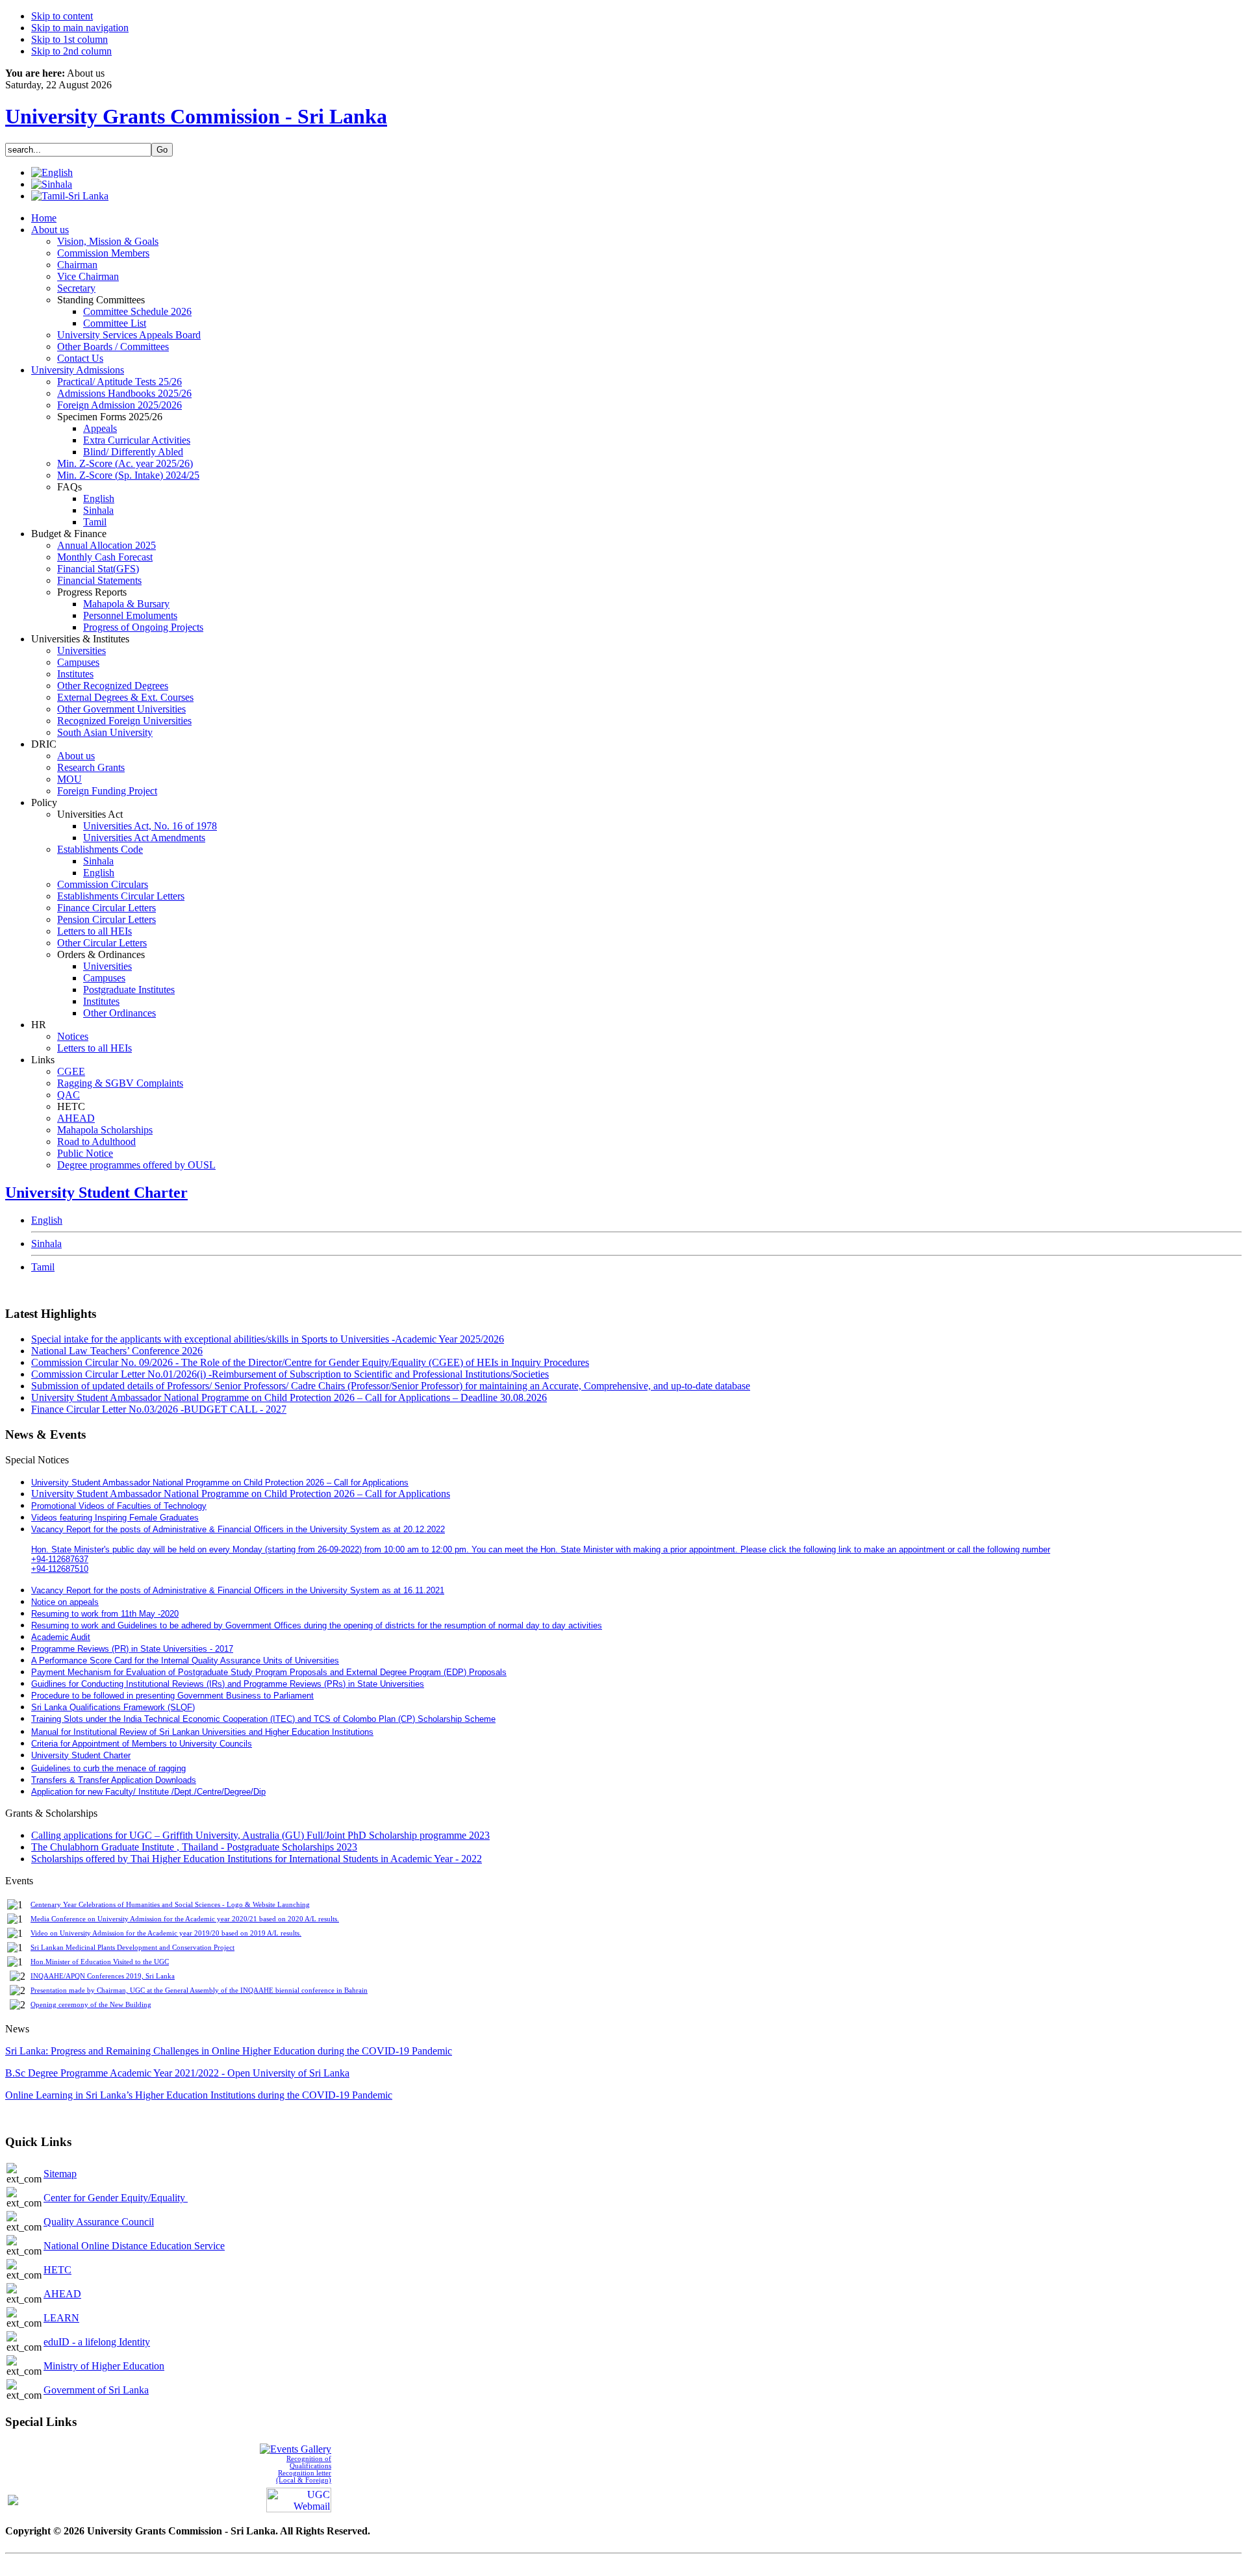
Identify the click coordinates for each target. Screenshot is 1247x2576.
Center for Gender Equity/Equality (116, 2198)
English (47, 1220)
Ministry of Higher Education (104, 2366)
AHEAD (62, 2294)
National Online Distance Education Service (134, 2246)
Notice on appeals (65, 1602)
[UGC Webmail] (299, 2499)
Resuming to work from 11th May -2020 (105, 1614)
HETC (57, 2270)
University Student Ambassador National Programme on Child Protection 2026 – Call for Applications (241, 1494)
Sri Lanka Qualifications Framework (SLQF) (113, 1707)
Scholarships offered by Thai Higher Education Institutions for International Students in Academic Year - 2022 (257, 1859)
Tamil (43, 1267)
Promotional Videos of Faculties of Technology (119, 1506)
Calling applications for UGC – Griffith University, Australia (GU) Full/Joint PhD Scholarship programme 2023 (260, 1835)
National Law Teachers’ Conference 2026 (117, 1351)
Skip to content (62, 16)
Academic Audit (61, 1637)
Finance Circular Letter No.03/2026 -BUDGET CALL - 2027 (159, 1409)
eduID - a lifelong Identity (97, 2342)
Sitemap (60, 2174)
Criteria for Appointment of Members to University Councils (142, 1744)
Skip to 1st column (69, 39)
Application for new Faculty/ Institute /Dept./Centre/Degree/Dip (148, 1792)
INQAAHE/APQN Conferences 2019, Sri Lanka (103, 1976)
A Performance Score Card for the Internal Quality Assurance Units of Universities (185, 1661)
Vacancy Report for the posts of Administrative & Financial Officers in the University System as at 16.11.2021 (238, 1590)
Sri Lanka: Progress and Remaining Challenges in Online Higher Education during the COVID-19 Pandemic (229, 2051)
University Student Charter (96, 1193)
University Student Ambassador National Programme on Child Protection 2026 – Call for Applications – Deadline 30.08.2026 (289, 1397)
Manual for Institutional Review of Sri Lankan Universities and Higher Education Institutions (202, 1732)
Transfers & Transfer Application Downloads (114, 1780)
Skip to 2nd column (71, 51)
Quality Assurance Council (99, 2222)
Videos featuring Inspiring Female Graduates (115, 1518)
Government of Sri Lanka (96, 2390)
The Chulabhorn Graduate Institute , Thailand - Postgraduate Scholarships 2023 (194, 1847)
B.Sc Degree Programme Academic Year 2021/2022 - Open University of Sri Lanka (177, 2073)
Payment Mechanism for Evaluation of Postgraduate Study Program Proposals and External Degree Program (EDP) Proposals (269, 1672)
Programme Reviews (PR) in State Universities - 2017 (132, 1649)
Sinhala (46, 1244)
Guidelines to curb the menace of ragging (108, 1768)
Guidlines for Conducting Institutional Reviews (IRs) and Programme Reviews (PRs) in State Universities (228, 1684)
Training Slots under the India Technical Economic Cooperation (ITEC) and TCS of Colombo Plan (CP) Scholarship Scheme (263, 1719)
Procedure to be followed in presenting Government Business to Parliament (172, 1696)
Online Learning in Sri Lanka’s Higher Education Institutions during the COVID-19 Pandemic (199, 2095)
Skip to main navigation (80, 28)
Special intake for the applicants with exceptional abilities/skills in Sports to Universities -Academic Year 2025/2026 (268, 1339)
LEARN (61, 2318)
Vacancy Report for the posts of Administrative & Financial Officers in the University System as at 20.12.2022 (238, 1529)
